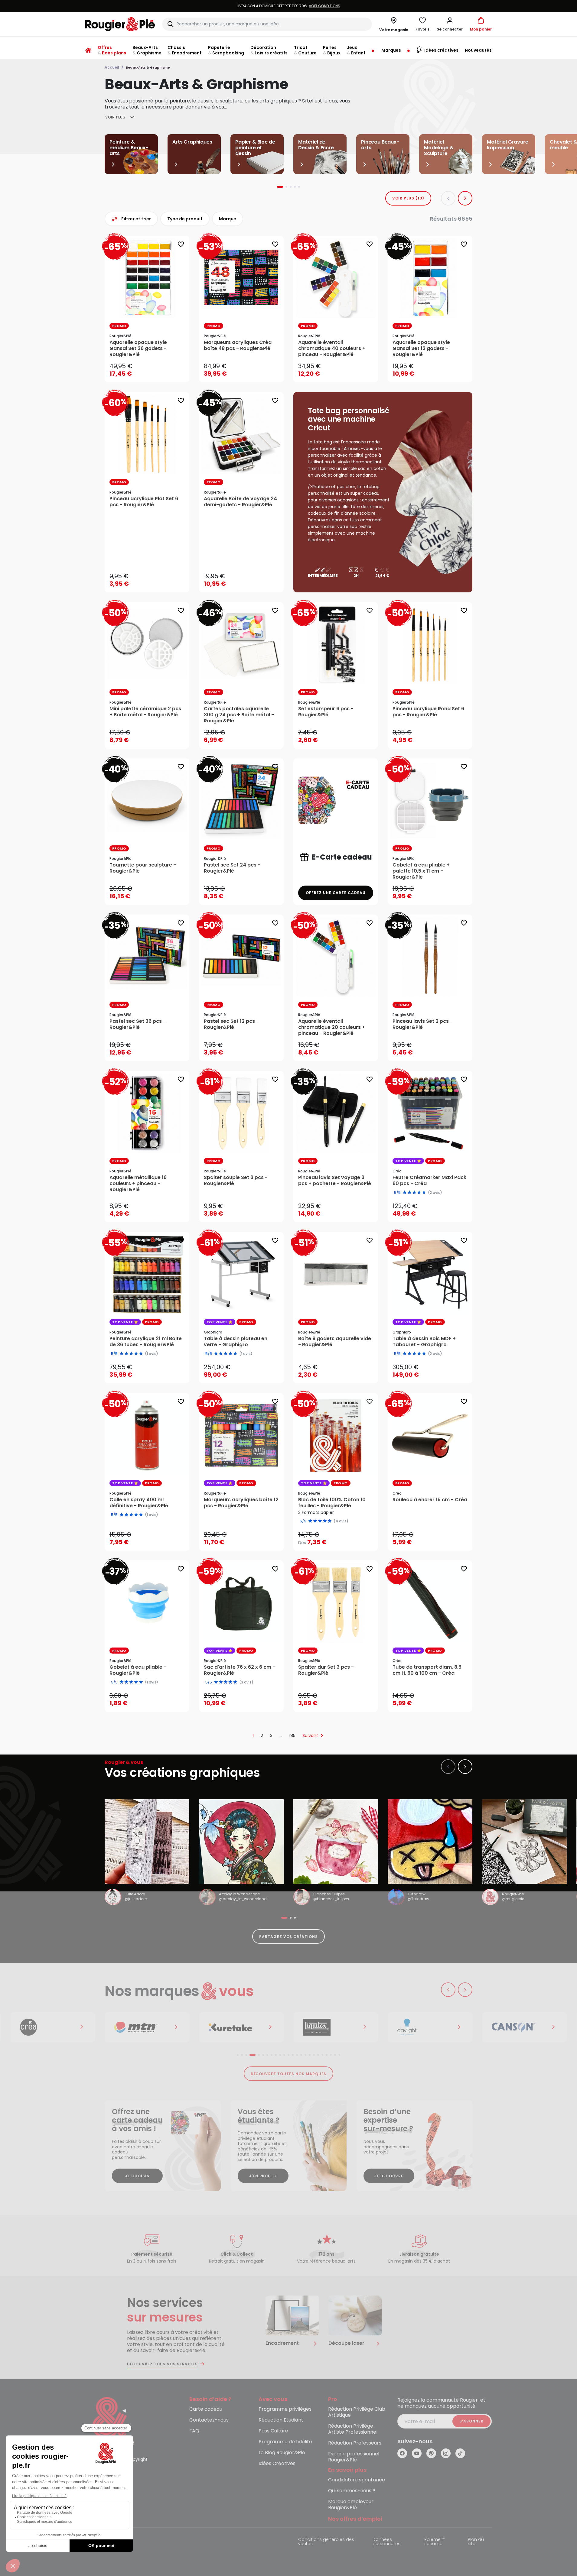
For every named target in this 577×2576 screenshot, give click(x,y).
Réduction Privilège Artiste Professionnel (353, 2429)
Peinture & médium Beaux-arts (129, 148)
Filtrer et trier (136, 219)
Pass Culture (273, 2431)
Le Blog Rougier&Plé (282, 2453)
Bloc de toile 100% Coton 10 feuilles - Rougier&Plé (332, 1503)
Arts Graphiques (192, 142)
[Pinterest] (431, 2453)
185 (292, 1735)
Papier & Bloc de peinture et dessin (255, 148)
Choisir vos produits (341, 1538)
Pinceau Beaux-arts (380, 145)
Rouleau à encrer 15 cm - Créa (430, 1500)
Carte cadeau (206, 2409)
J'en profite (263, 2176)
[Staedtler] (524, 2027)
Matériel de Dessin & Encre (316, 145)
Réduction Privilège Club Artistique (357, 2412)
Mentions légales (104, 2540)
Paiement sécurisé (435, 2542)
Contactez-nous (209, 2420)
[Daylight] (336, 2027)
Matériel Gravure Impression (507, 145)
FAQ (194, 2431)
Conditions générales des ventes (326, 2542)
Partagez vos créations (288, 1937)
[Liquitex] (241, 2027)
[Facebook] (402, 2453)
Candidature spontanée (357, 2480)
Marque (228, 219)
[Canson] (430, 2027)
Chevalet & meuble (563, 145)
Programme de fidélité (285, 2442)
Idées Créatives (277, 2464)
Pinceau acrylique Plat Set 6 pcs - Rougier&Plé (144, 502)
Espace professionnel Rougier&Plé (354, 2457)
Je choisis (137, 2176)
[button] (450, 24)
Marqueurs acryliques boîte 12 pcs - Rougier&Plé (241, 1503)
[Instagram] (446, 2453)
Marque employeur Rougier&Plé (351, 2505)
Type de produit (185, 219)
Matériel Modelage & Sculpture (439, 148)
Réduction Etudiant (281, 2420)
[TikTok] (460, 2453)
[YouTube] (417, 2453)
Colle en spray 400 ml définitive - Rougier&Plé (139, 1503)
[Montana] (53, 2027)
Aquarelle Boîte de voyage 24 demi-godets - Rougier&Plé (240, 502)
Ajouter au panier (152, 372)
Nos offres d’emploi (355, 2519)
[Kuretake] (147, 2027)
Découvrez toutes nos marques (289, 2074)
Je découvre (389, 2176)
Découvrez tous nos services (162, 2364)
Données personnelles (386, 2542)
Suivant (310, 1735)
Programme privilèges (285, 2409)
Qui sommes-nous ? (352, 2491)
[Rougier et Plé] (110, 2422)
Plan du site (476, 2542)
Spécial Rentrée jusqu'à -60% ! (288, 6)
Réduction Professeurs (355, 2443)
